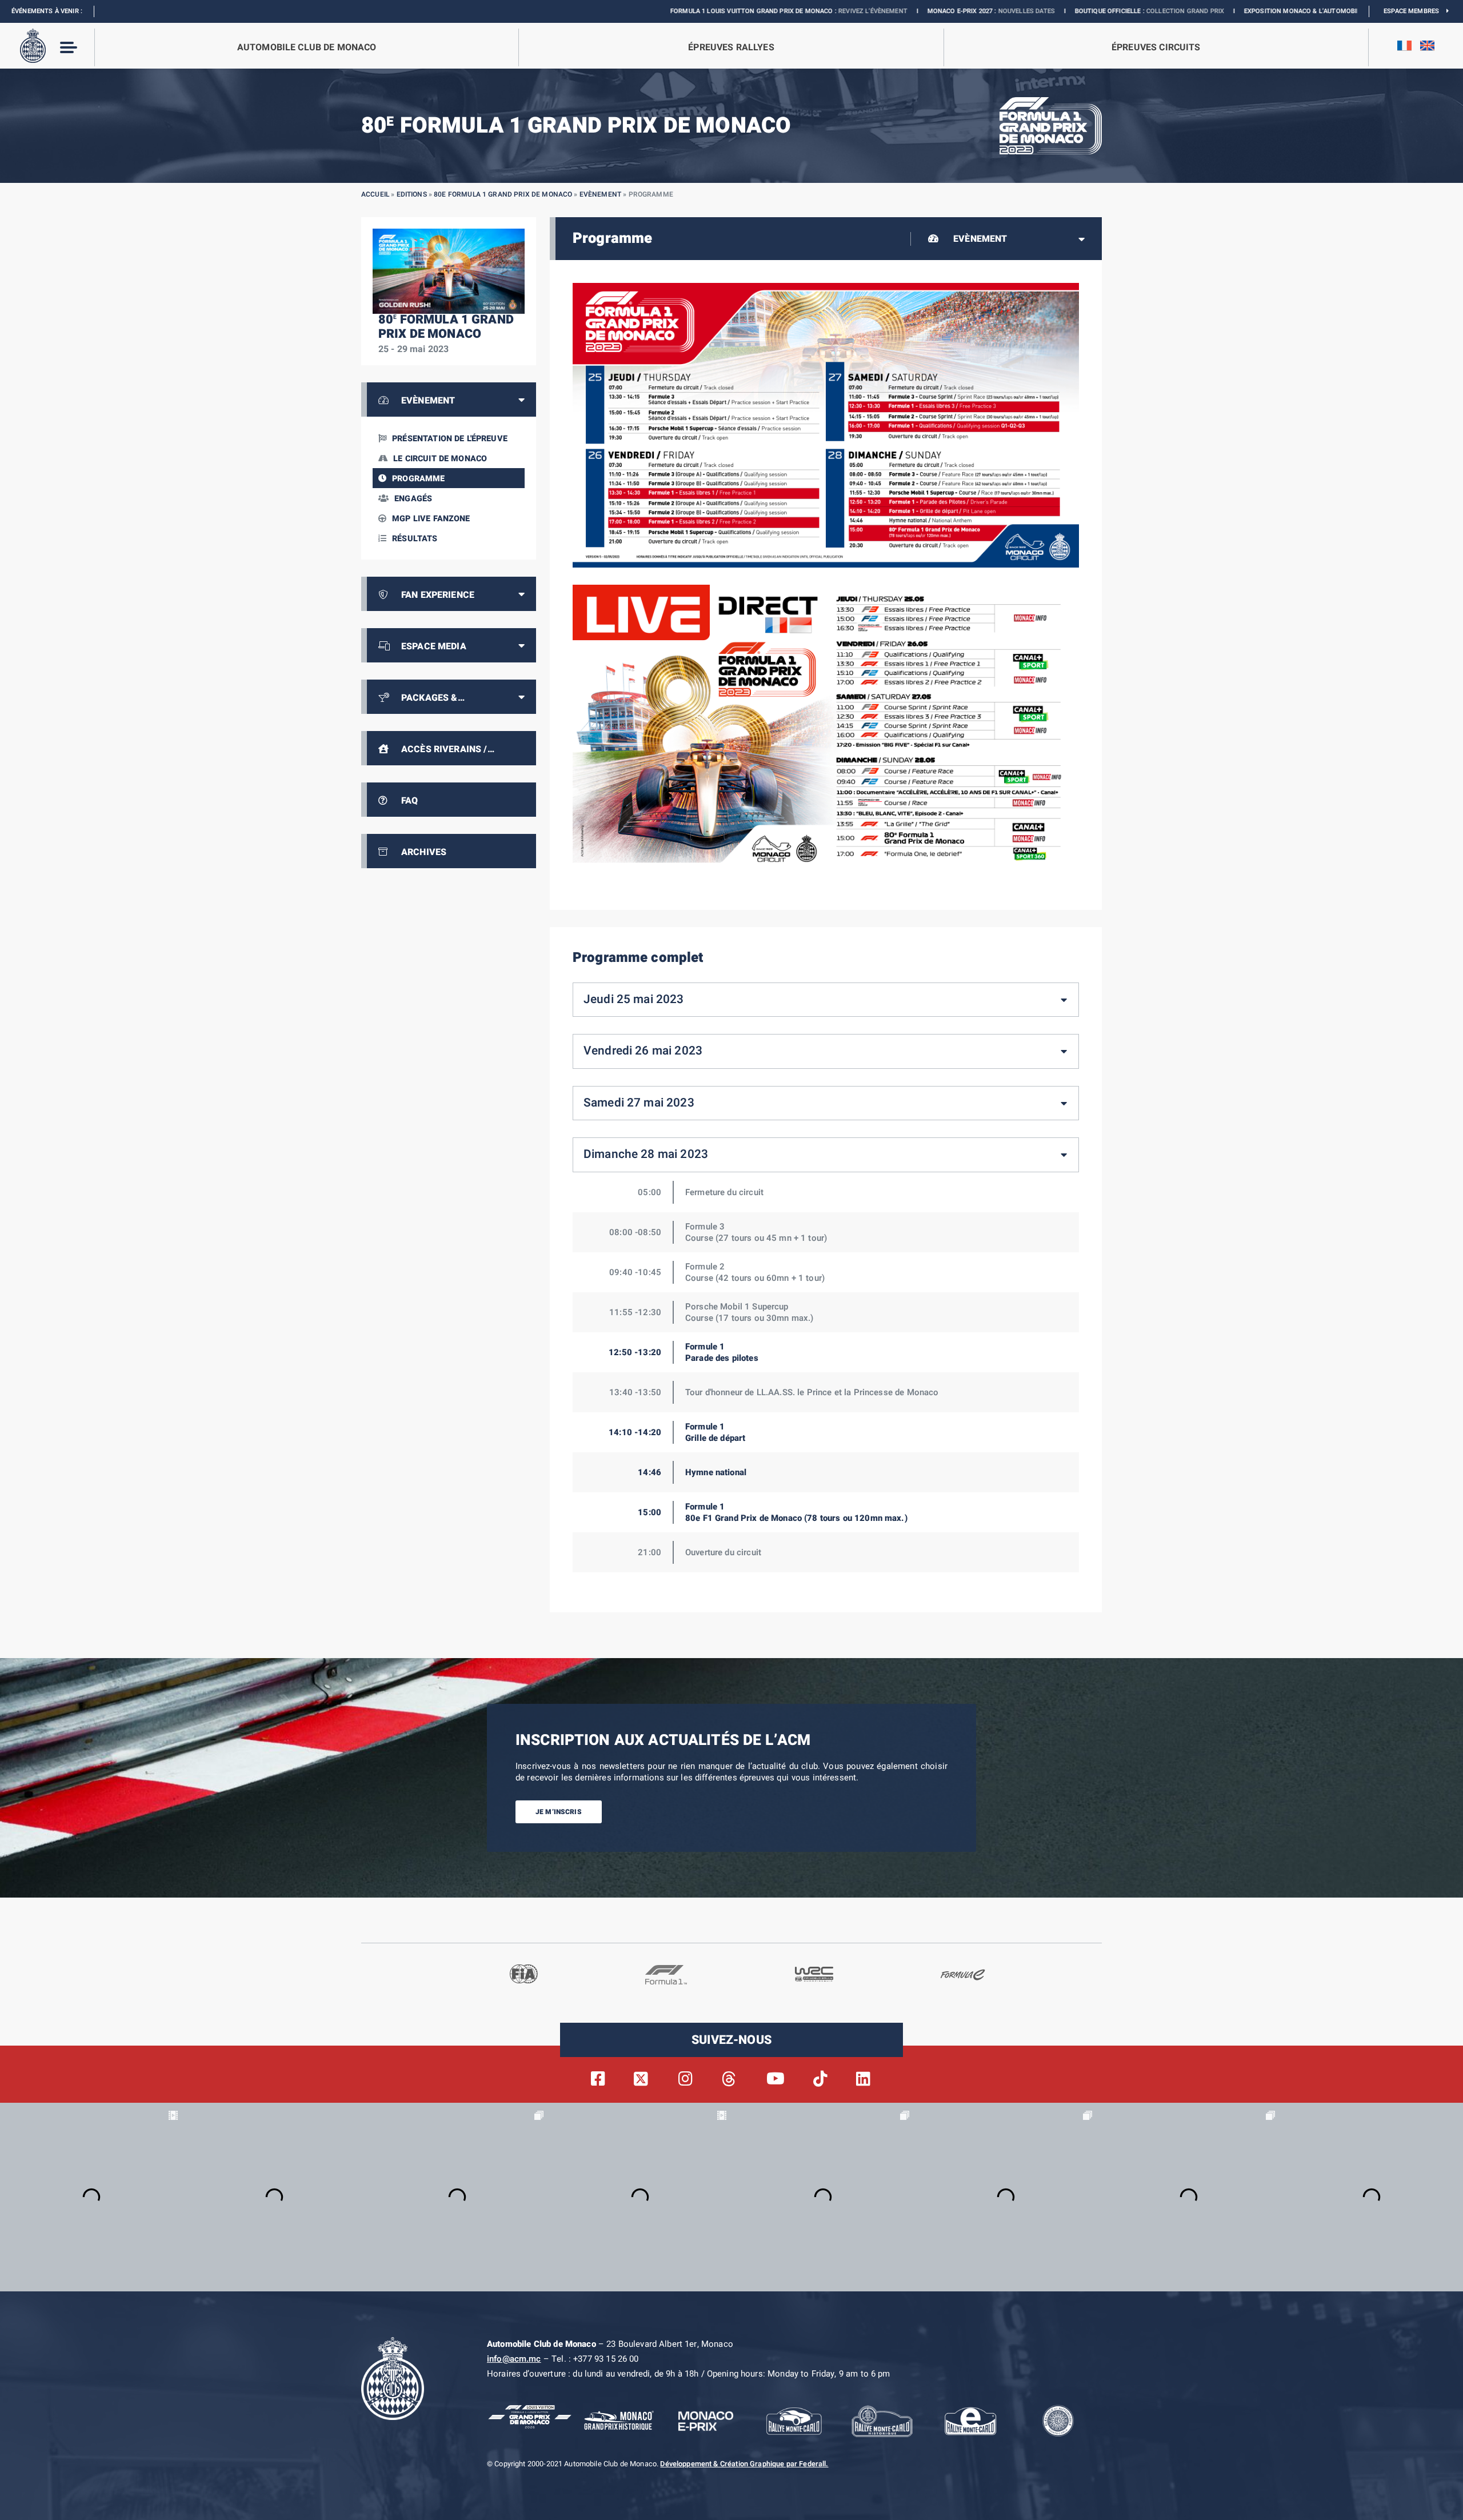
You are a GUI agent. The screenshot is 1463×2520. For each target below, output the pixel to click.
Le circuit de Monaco (440, 459)
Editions (412, 194)
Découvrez (1228, 11)
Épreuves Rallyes (731, 47)
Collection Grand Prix (1026, 11)
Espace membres (1415, 11)
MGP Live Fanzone (431, 519)
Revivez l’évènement (714, 11)
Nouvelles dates (868, 11)
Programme (418, 479)
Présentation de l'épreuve (450, 439)
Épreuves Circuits (1156, 47)
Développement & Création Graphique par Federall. (744, 2464)
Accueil (375, 194)
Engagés (413, 499)
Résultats (415, 539)
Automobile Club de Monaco (307, 47)
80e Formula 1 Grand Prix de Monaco (503, 194)
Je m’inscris (559, 1811)
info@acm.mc (514, 2359)
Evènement (600, 194)
